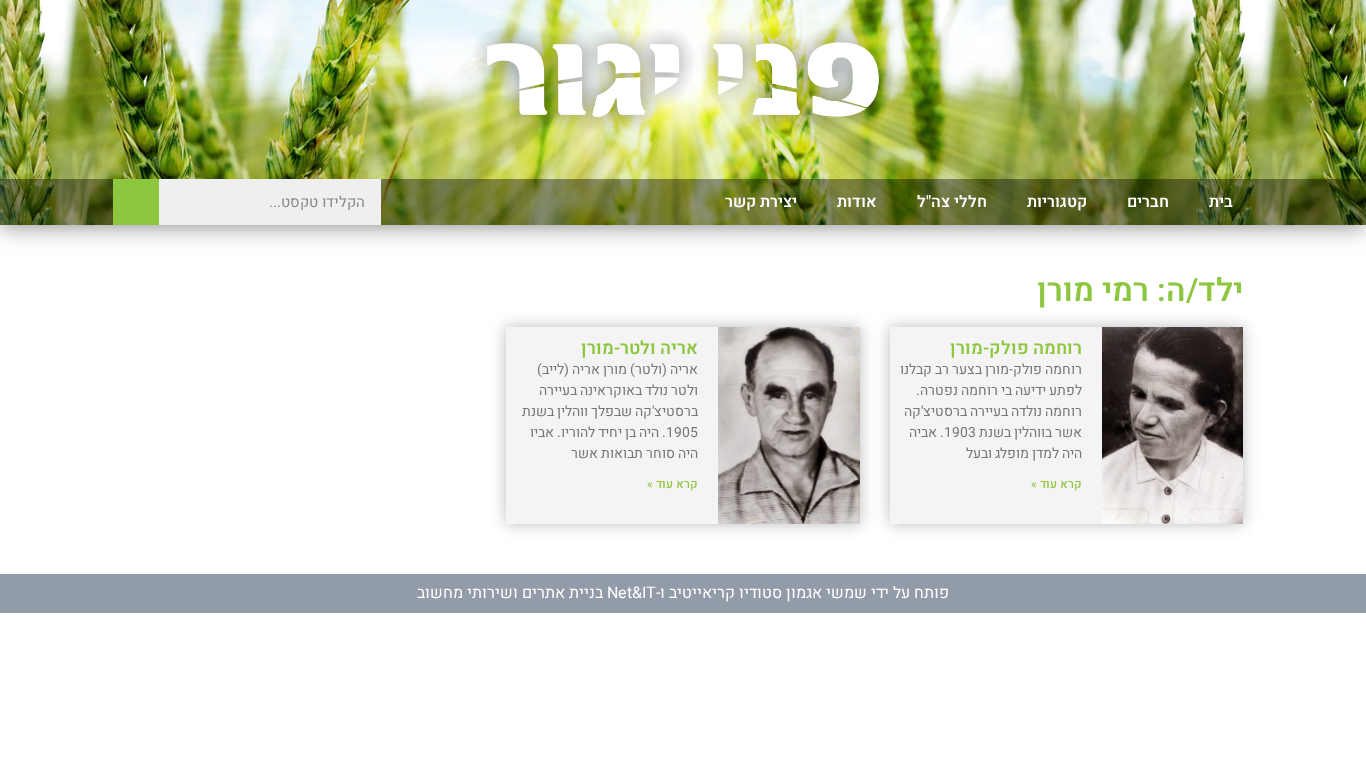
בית (1221, 202)
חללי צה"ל (952, 202)
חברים (1148, 202)
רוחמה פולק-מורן (1016, 348)
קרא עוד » (1056, 484)
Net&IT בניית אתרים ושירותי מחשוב (536, 593)
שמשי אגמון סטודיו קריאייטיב (768, 593)
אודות (857, 202)
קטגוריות (1057, 202)
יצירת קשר (761, 202)
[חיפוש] (136, 202)
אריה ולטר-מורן (639, 348)
